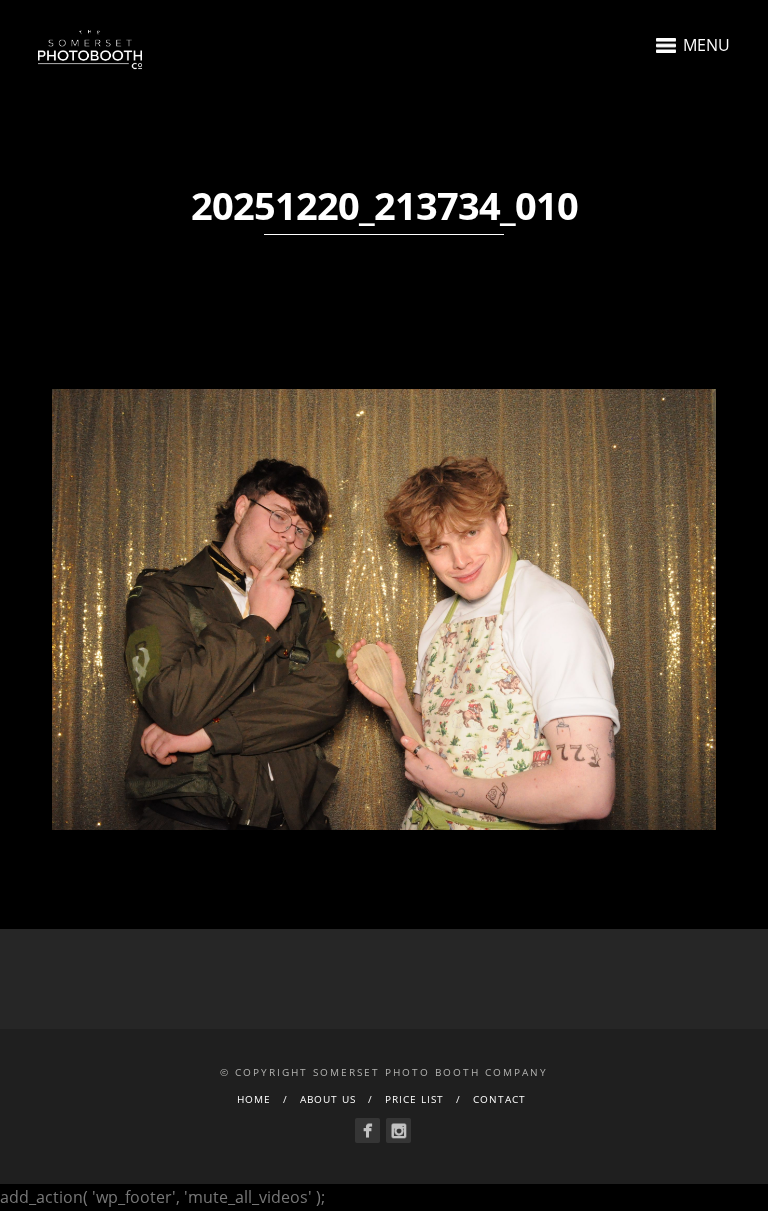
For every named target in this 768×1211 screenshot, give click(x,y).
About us (328, 1099)
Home (254, 1099)
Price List (414, 1099)
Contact (499, 1099)
